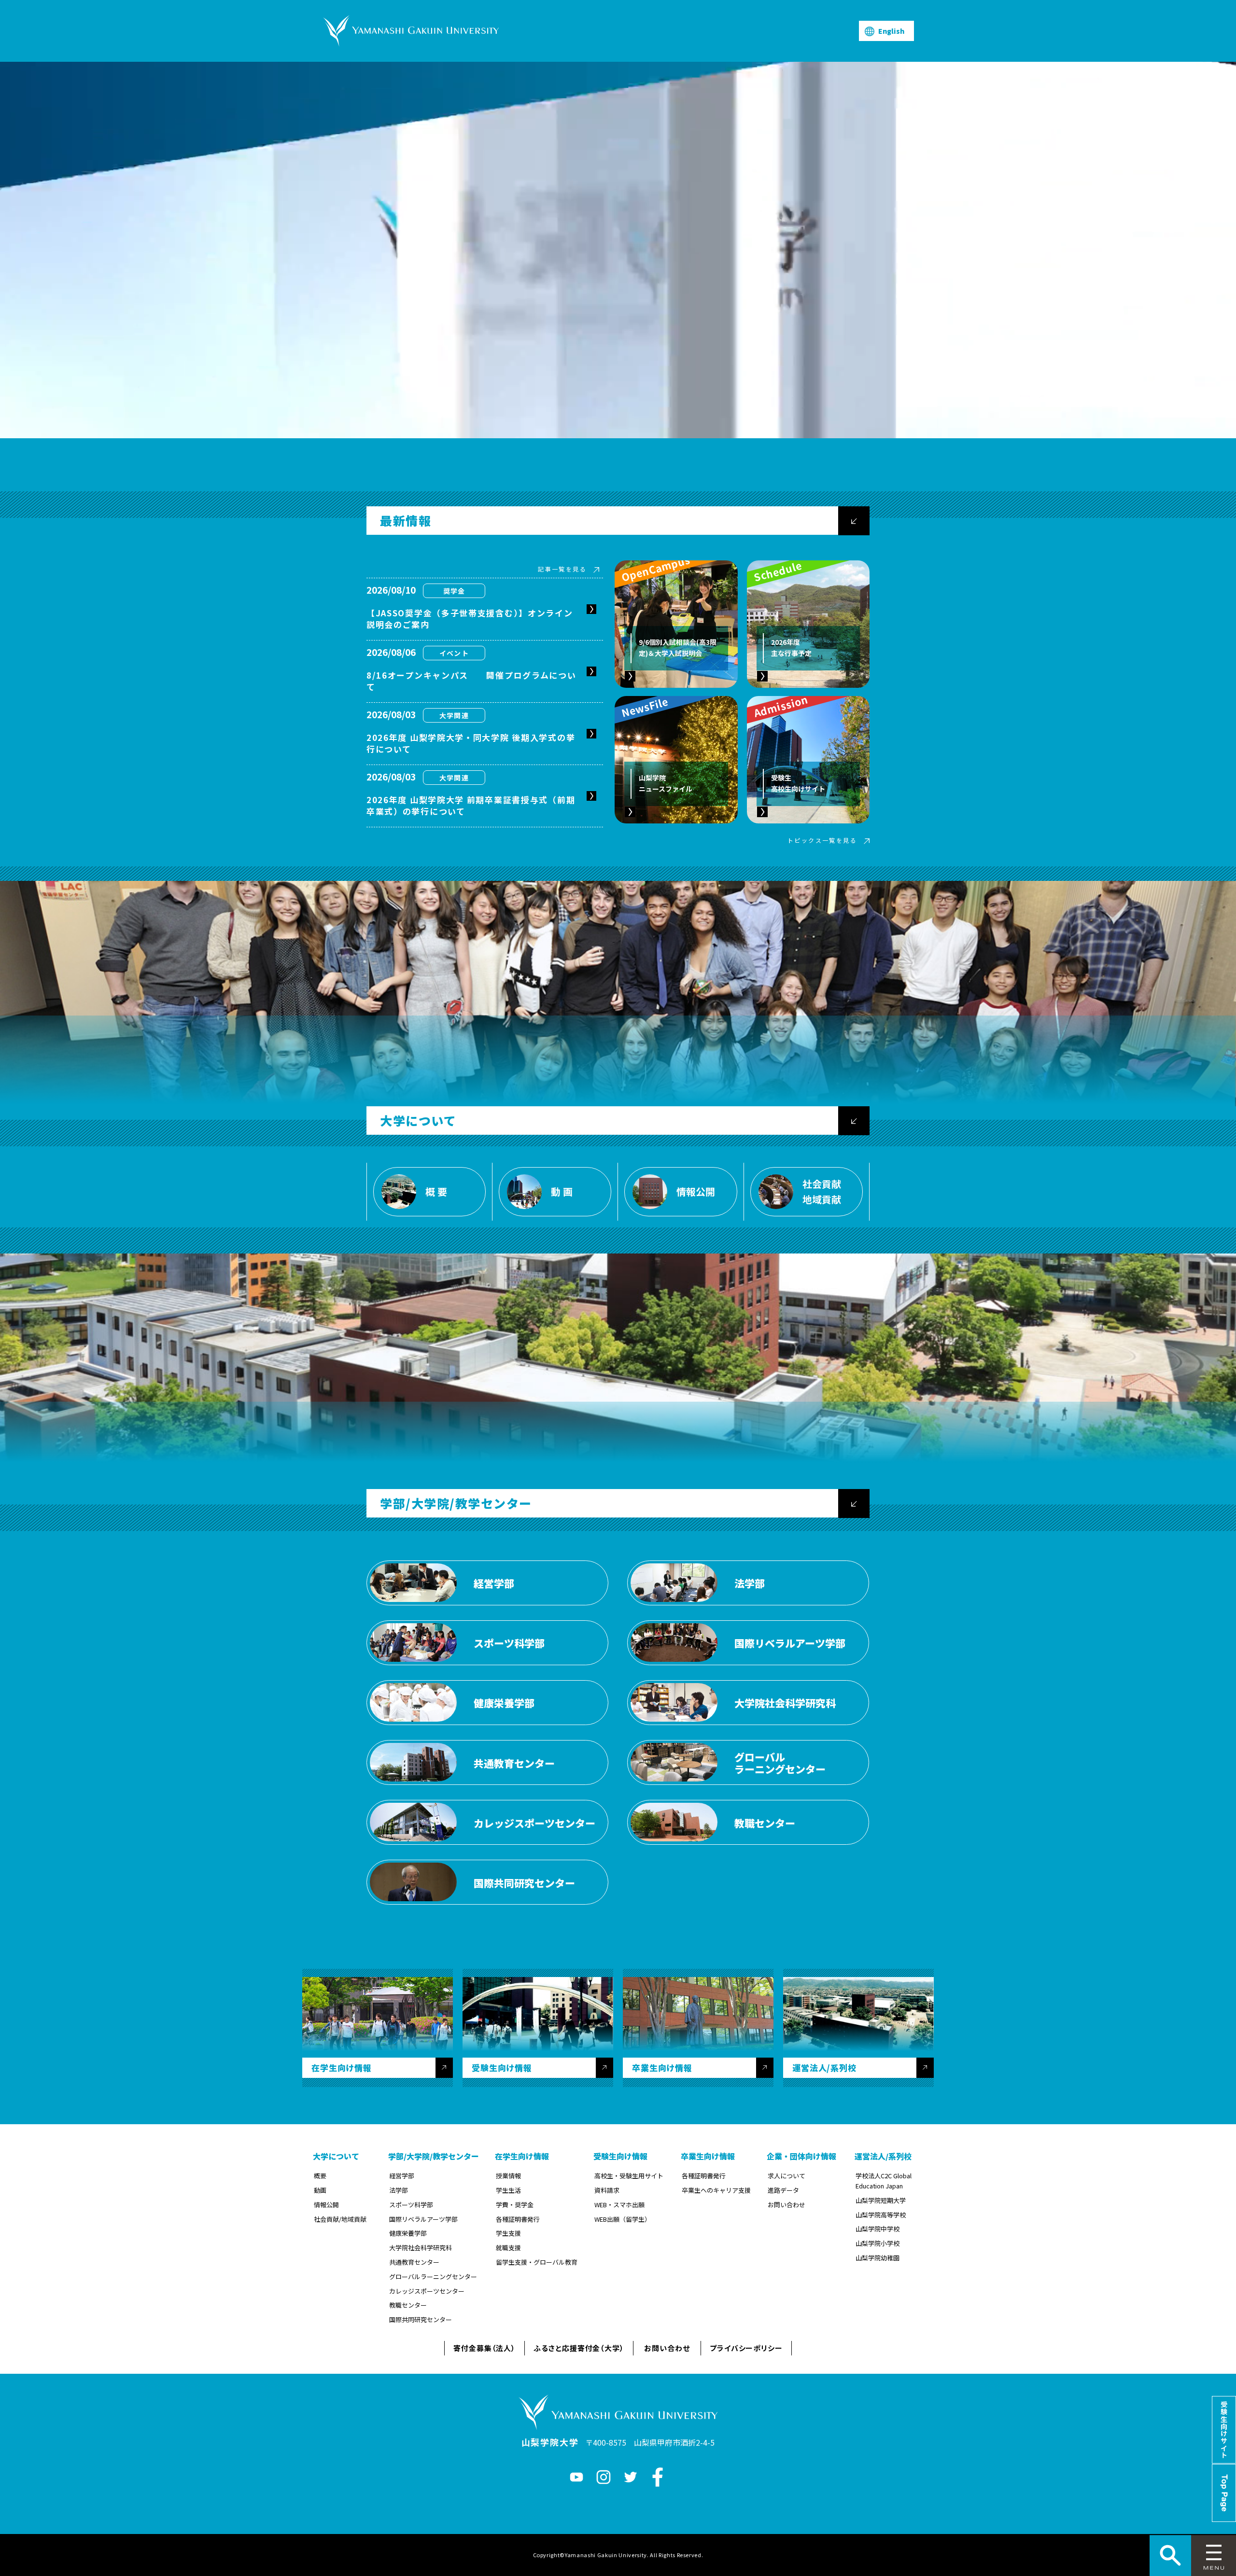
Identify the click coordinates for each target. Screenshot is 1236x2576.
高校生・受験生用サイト (629, 2176)
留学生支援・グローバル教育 (537, 2262)
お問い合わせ (787, 2205)
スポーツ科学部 (411, 2205)
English (891, 31)
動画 (320, 2190)
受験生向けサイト (1224, 2430)
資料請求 (607, 2190)
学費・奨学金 (515, 2205)
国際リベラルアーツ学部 (423, 2219)
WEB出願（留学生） (623, 2219)
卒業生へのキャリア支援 (716, 2190)
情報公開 (326, 2205)
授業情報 (508, 2176)
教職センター (408, 2305)
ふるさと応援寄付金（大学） (579, 2348)
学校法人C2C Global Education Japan (884, 2181)
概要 (320, 2176)
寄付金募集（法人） (485, 2348)
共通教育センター (414, 2262)
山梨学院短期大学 (881, 2200)
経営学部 (402, 2176)
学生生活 (508, 2190)
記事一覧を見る (562, 569)
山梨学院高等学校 (881, 2215)
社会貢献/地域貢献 (340, 2219)
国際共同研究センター (421, 2319)
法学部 (399, 2190)
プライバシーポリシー (746, 2348)
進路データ (783, 2190)
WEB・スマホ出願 (619, 2205)
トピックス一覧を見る (822, 840)
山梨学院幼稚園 (878, 2258)
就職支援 (508, 2248)
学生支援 (508, 2233)
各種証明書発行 (518, 2219)
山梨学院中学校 (878, 2229)
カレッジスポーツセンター (427, 2291)
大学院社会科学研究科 (421, 2248)
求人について (787, 2176)
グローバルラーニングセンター (433, 2277)
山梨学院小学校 (878, 2243)
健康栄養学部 (408, 2233)
